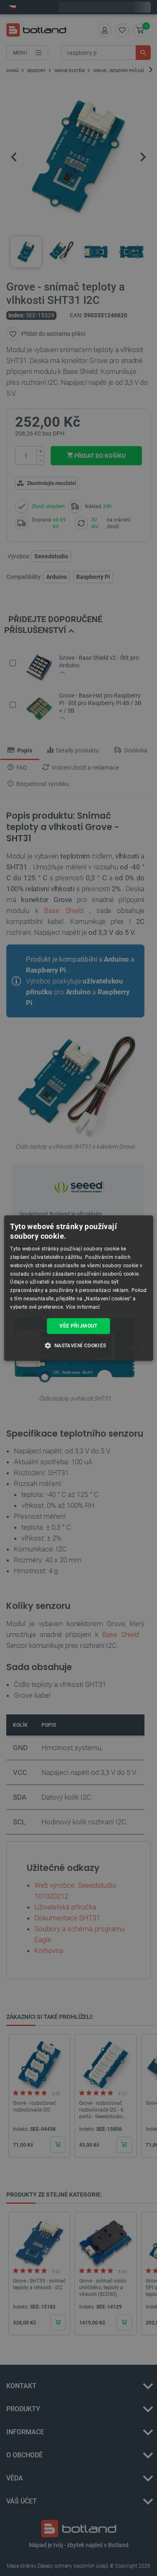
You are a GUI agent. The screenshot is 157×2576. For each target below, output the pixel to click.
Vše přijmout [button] (78, 1326)
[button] (78, 1345)
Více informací (83, 1307)
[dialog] (78, 1288)
